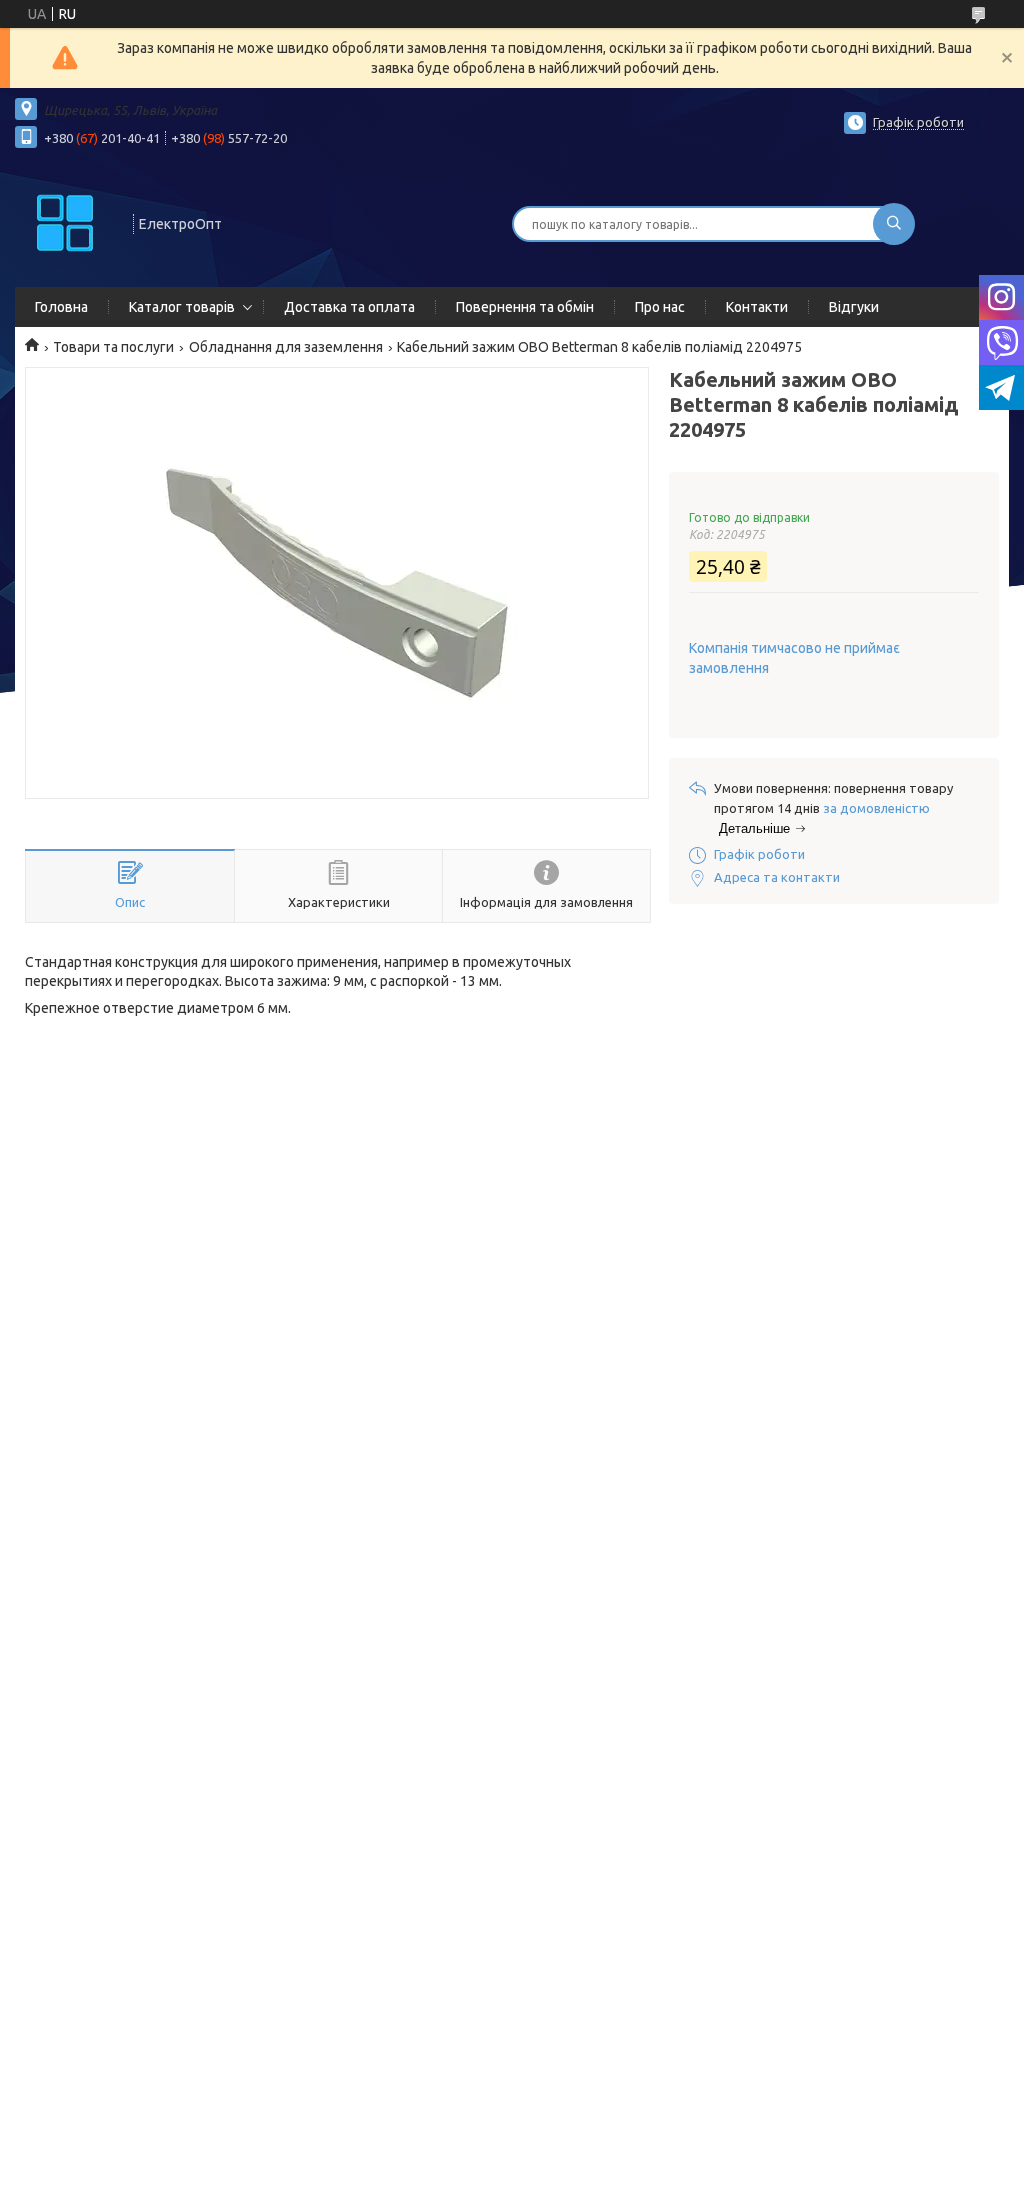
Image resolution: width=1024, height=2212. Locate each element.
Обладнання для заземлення (286, 347)
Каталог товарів (182, 307)
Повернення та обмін (525, 307)
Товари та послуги (113, 347)
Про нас (660, 307)
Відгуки (854, 307)
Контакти (757, 307)
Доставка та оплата (349, 307)
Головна (61, 307)
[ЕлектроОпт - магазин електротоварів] (65, 222)
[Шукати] (894, 224)
